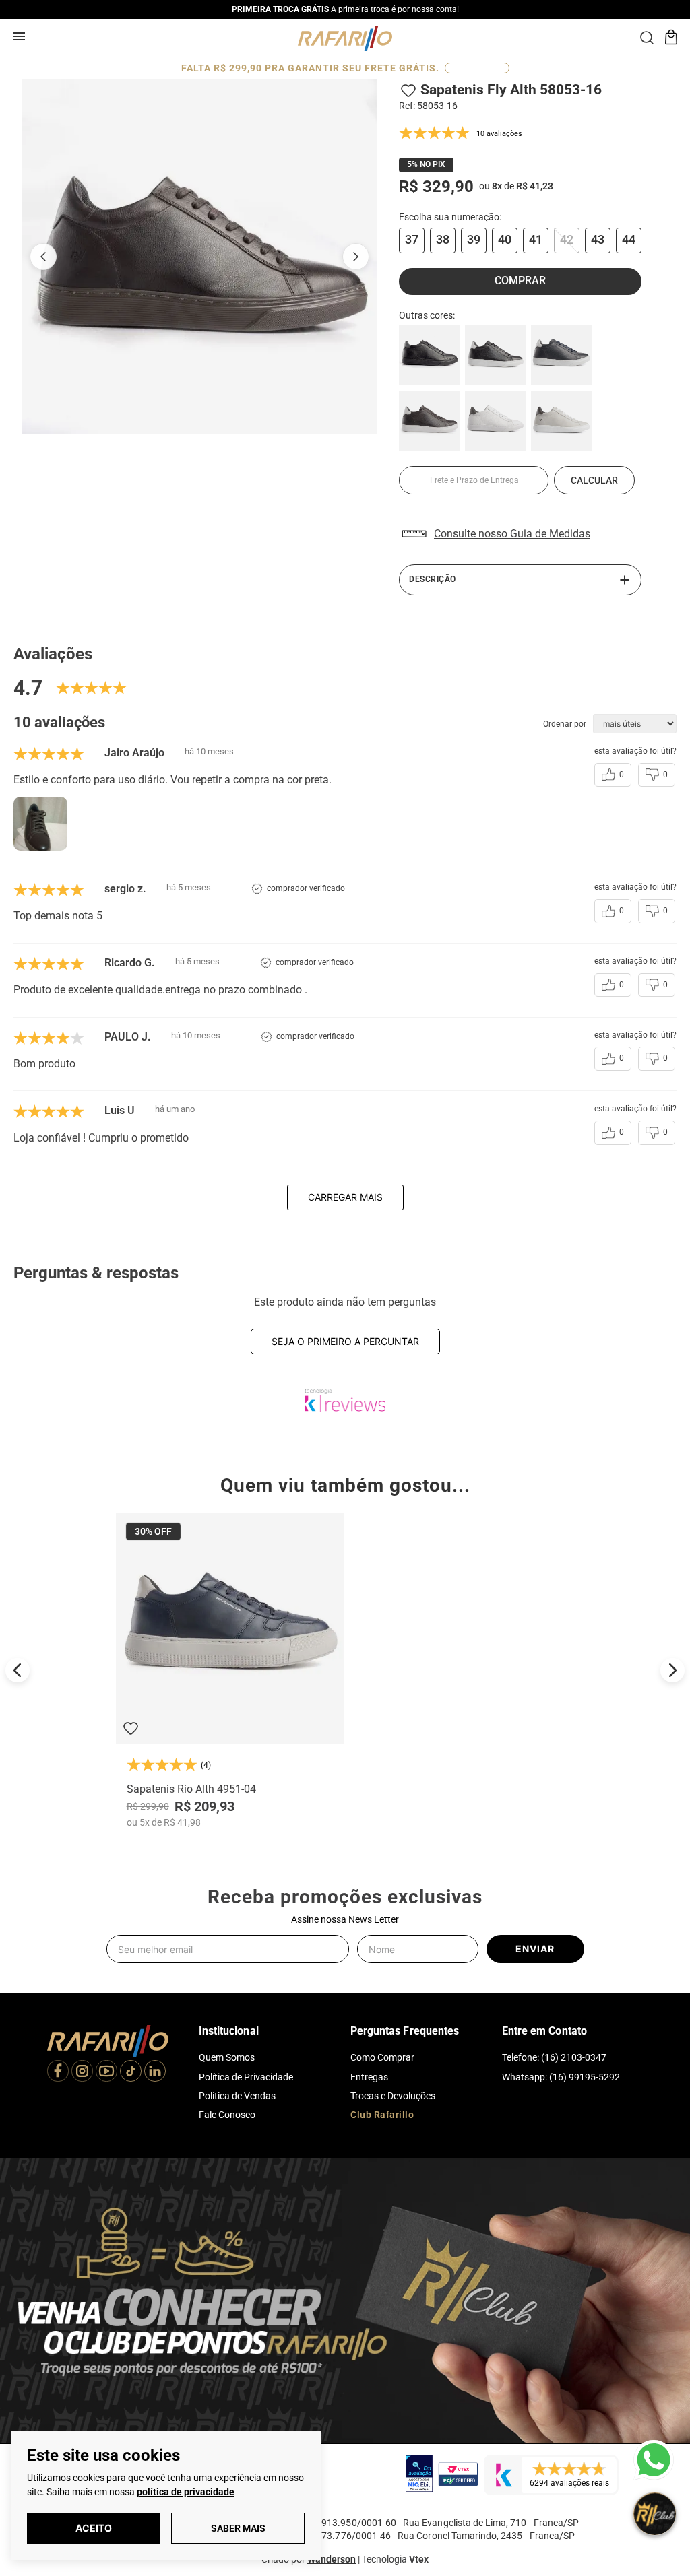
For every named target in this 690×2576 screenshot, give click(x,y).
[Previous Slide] (18, 1670)
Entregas (369, 2077)
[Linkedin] (155, 2072)
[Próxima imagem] (356, 257)
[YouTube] (106, 2072)
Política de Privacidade (246, 2077)
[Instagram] (82, 2072)
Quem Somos (227, 2057)
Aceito (94, 2528)
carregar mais (345, 1197)
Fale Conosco (227, 2115)
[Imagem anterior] (43, 257)
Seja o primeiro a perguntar (345, 1341)
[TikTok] (131, 2072)
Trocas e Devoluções (393, 2096)
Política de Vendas (237, 2096)
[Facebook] (58, 2072)
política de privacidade (186, 2492)
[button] (412, 240)
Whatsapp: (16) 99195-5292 (561, 2077)
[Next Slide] (672, 1670)
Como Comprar (382, 2057)
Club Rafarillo (382, 2115)
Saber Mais (238, 2528)
